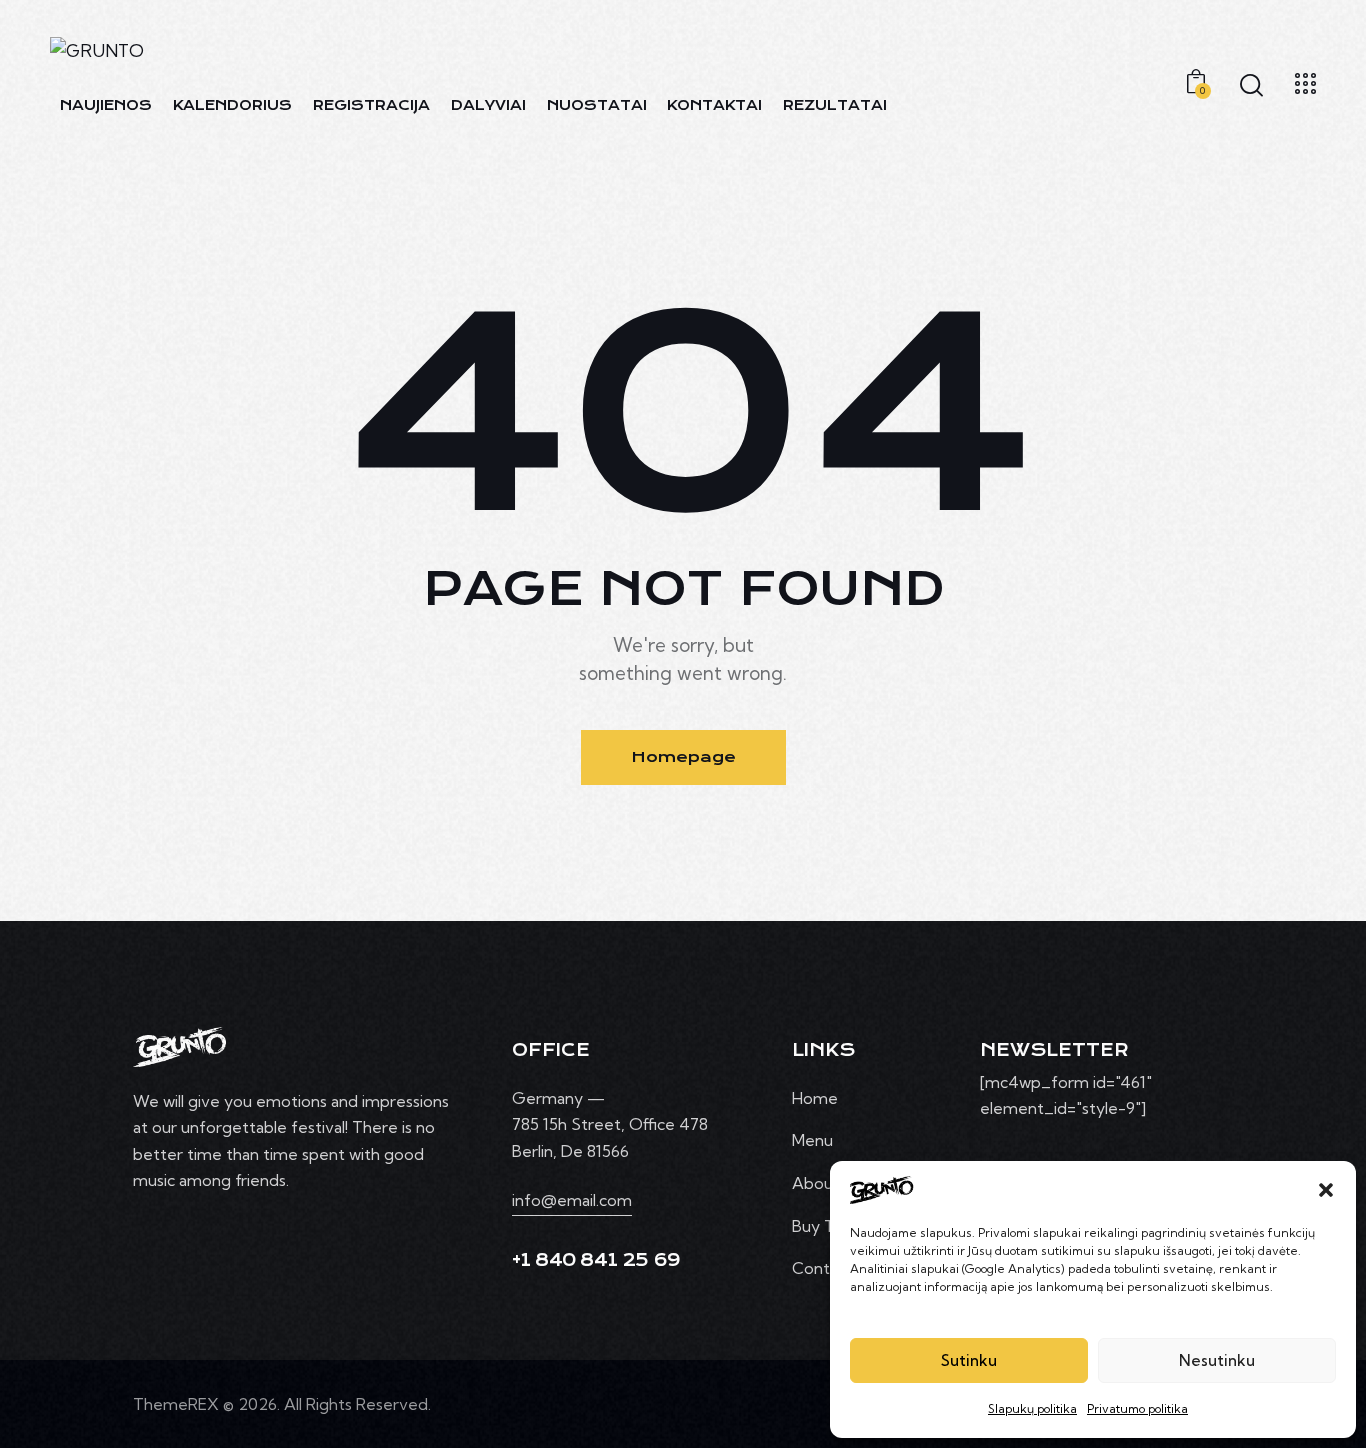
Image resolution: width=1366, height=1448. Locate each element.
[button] (1326, 1190)
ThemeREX (176, 1404)
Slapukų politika (1032, 1408)
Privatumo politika (1137, 1408)
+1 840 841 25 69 (596, 1260)
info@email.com (572, 1200)
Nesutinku (1217, 1360)
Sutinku (969, 1360)
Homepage (683, 757)
